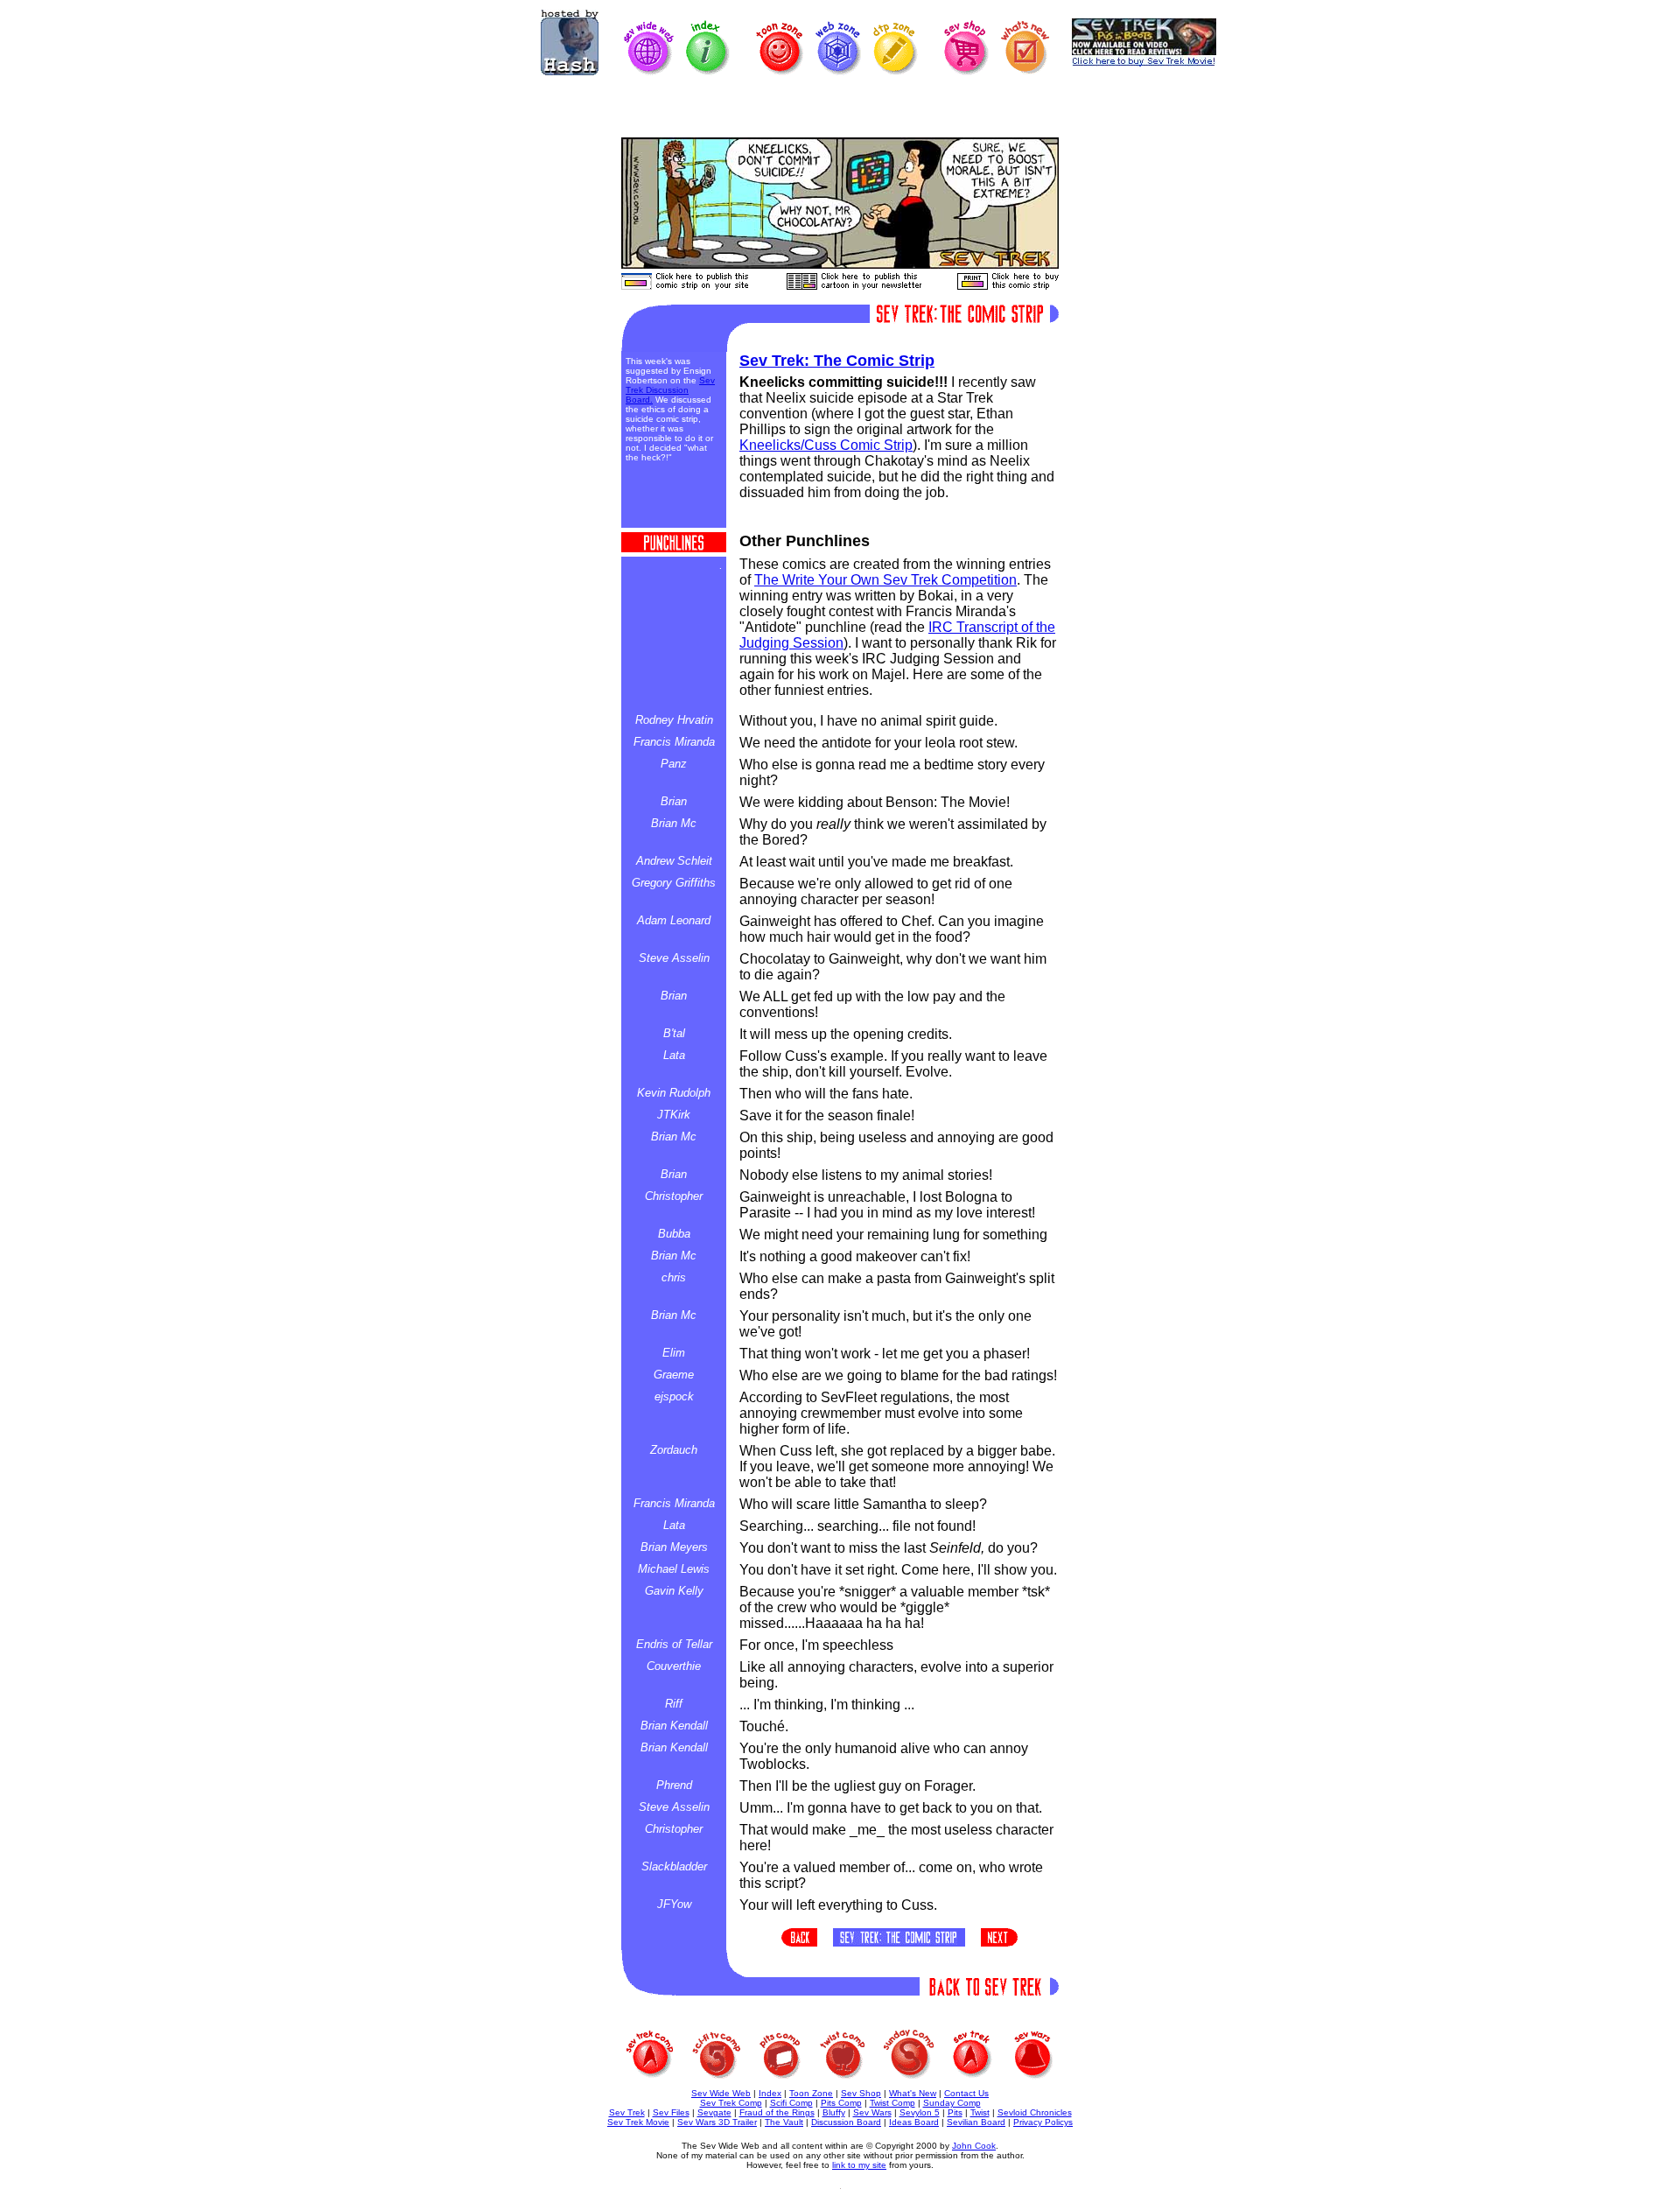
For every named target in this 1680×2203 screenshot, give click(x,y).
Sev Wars (872, 2112)
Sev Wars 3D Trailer (717, 2122)
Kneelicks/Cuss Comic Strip (826, 445)
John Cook (974, 2146)
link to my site (859, 2165)
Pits (955, 2112)
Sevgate (714, 2112)
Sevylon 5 (920, 2112)
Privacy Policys (1043, 2122)
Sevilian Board (976, 2122)
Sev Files (671, 2112)
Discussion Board (846, 2122)
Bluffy (834, 2112)
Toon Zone (811, 2093)
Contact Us (966, 2093)
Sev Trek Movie (638, 2122)
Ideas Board (914, 2122)
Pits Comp (841, 2103)
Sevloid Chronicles (1035, 2112)
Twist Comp (892, 2103)
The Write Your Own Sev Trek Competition (885, 580)
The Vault (784, 2122)
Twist (980, 2112)
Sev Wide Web (721, 2093)
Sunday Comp (952, 2103)
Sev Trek (627, 2112)
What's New (913, 2093)
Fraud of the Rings (777, 2112)
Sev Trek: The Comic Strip (837, 361)
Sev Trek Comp (731, 2103)
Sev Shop (861, 2093)
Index (770, 2093)
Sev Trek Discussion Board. (670, 390)
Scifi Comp (791, 2103)
